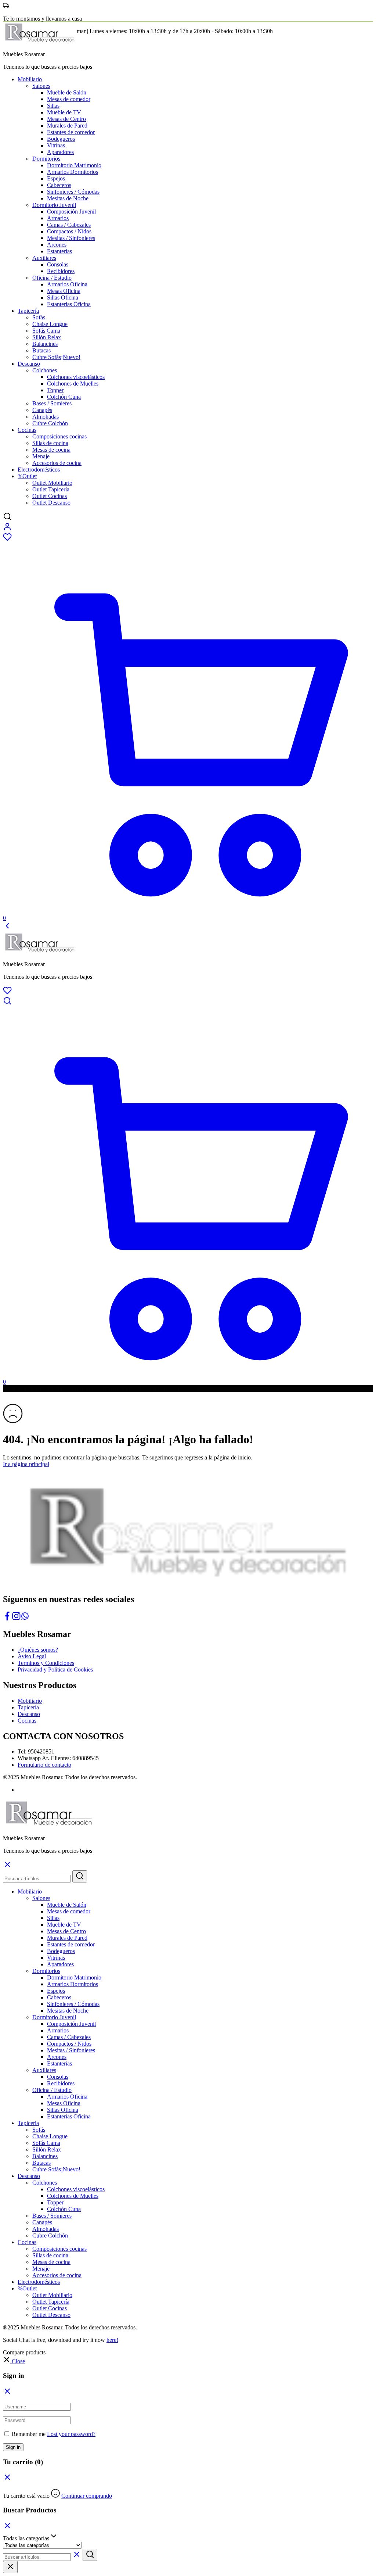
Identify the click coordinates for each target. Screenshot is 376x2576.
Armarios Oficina (67, 284)
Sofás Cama (46, 331)
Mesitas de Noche (68, 198)
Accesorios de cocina (57, 463)
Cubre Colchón (50, 423)
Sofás (39, 317)
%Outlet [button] (27, 476)
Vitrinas (56, 145)
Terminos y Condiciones (46, 1663)
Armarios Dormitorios (73, 172)
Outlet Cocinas (50, 496)
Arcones (57, 245)
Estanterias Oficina (69, 304)
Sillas (53, 106)
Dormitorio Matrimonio (74, 165)
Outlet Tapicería (51, 489)
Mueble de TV (64, 112)
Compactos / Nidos (69, 231)
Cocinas (27, 1721)
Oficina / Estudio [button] (52, 278)
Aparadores (60, 152)
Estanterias (59, 251)
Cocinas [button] (27, 430)
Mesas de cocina (51, 450)
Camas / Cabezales (69, 225)
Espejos (56, 178)
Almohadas (46, 417)
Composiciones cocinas (59, 436)
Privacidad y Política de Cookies (55, 1669)
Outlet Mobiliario (52, 483)
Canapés (42, 410)
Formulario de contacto (44, 1765)
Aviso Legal (32, 1656)
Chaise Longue (50, 324)
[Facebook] (7, 1618)
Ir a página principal (26, 1464)
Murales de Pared (67, 126)
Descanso (29, 1714)
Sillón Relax (47, 337)
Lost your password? (71, 2434)
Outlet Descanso (51, 503)
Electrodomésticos (39, 470)
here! (112, 2340)
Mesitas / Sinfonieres (71, 238)
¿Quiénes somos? (38, 1650)
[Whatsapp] (25, 1618)
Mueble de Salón (67, 92)
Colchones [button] (45, 370)
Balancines (45, 344)
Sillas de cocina (50, 443)
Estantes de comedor (71, 132)
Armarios (58, 218)
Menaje (41, 456)
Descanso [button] (29, 364)
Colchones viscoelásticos (76, 377)
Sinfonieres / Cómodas (73, 192)
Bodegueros (61, 139)
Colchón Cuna (64, 397)
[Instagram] (16, 1618)
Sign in (13, 2447)
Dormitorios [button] (46, 159)
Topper (55, 390)
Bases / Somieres (52, 403)
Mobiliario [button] (30, 79)
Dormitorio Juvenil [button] (54, 205)
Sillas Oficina (63, 298)
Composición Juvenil (71, 212)
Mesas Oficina (64, 291)
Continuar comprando (87, 2496)
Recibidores (61, 271)
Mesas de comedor (69, 99)
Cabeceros (59, 185)
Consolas (58, 264)
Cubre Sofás (56, 357)
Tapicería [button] (28, 311)
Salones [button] (41, 86)
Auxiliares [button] (44, 258)
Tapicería (28, 1707)
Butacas (41, 350)
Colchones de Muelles (73, 384)
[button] (14, 2361)
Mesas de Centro (66, 119)
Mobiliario (30, 1701)
